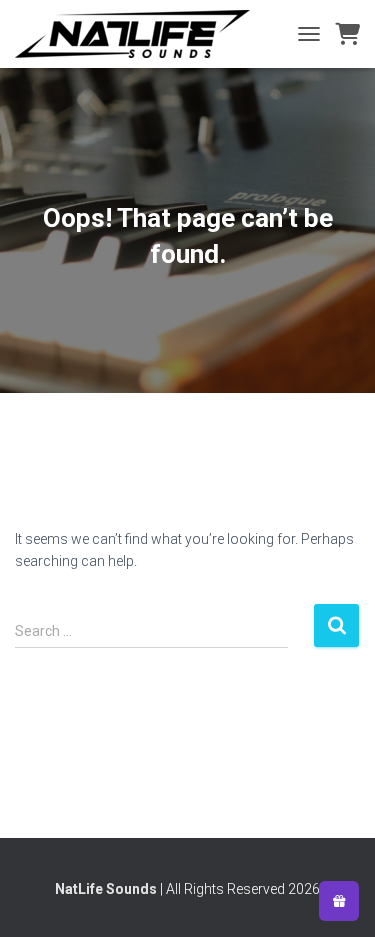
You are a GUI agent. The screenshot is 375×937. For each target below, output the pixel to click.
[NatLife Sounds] (140, 34)
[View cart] (347, 34)
